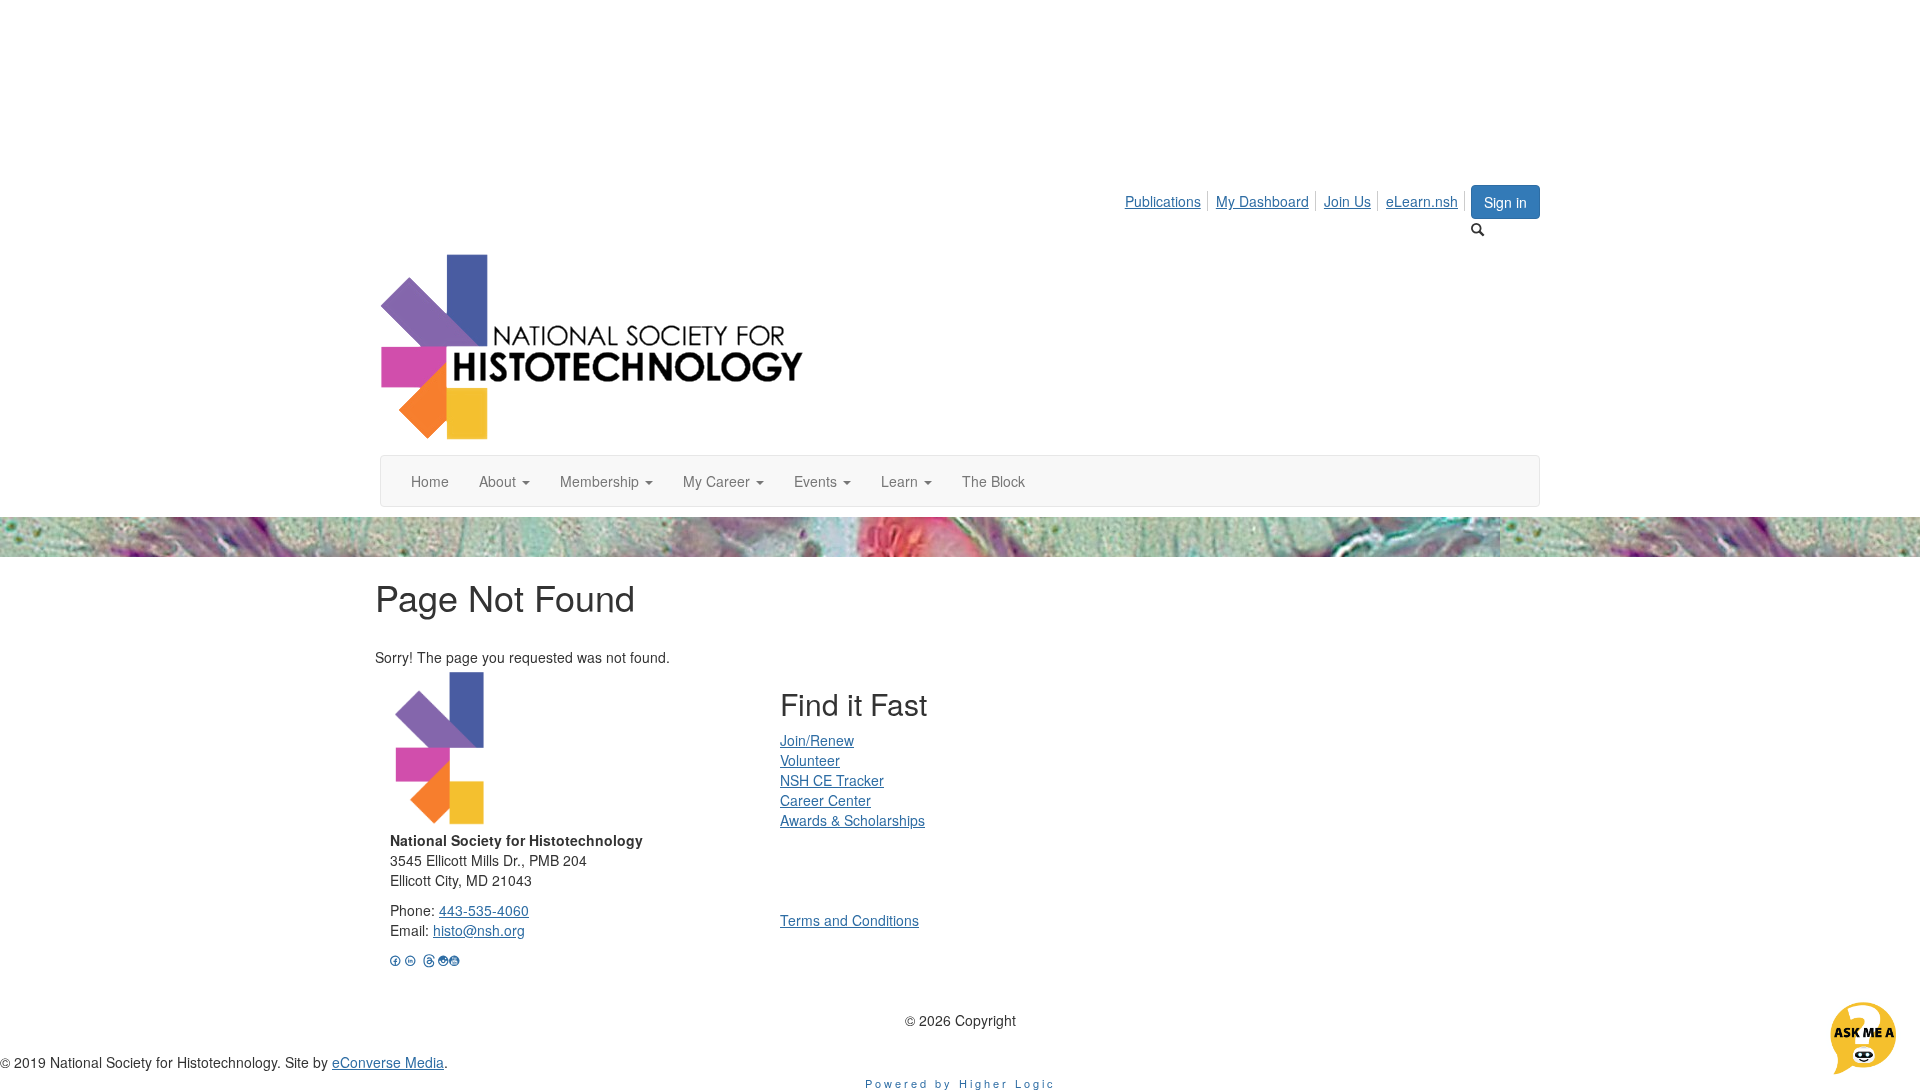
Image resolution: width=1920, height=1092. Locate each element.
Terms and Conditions (849, 920)
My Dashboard (1262, 201)
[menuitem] (1168, 198)
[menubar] (1297, 198)
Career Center (825, 800)
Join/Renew (817, 740)
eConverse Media (388, 1062)
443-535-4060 (484, 910)
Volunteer (810, 760)
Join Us (1347, 201)
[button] (504, 481)
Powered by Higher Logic (960, 1083)
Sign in (1505, 202)
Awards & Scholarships (852, 820)
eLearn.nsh (1422, 201)
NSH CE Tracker (832, 780)
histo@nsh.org (479, 930)
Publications (1163, 201)
